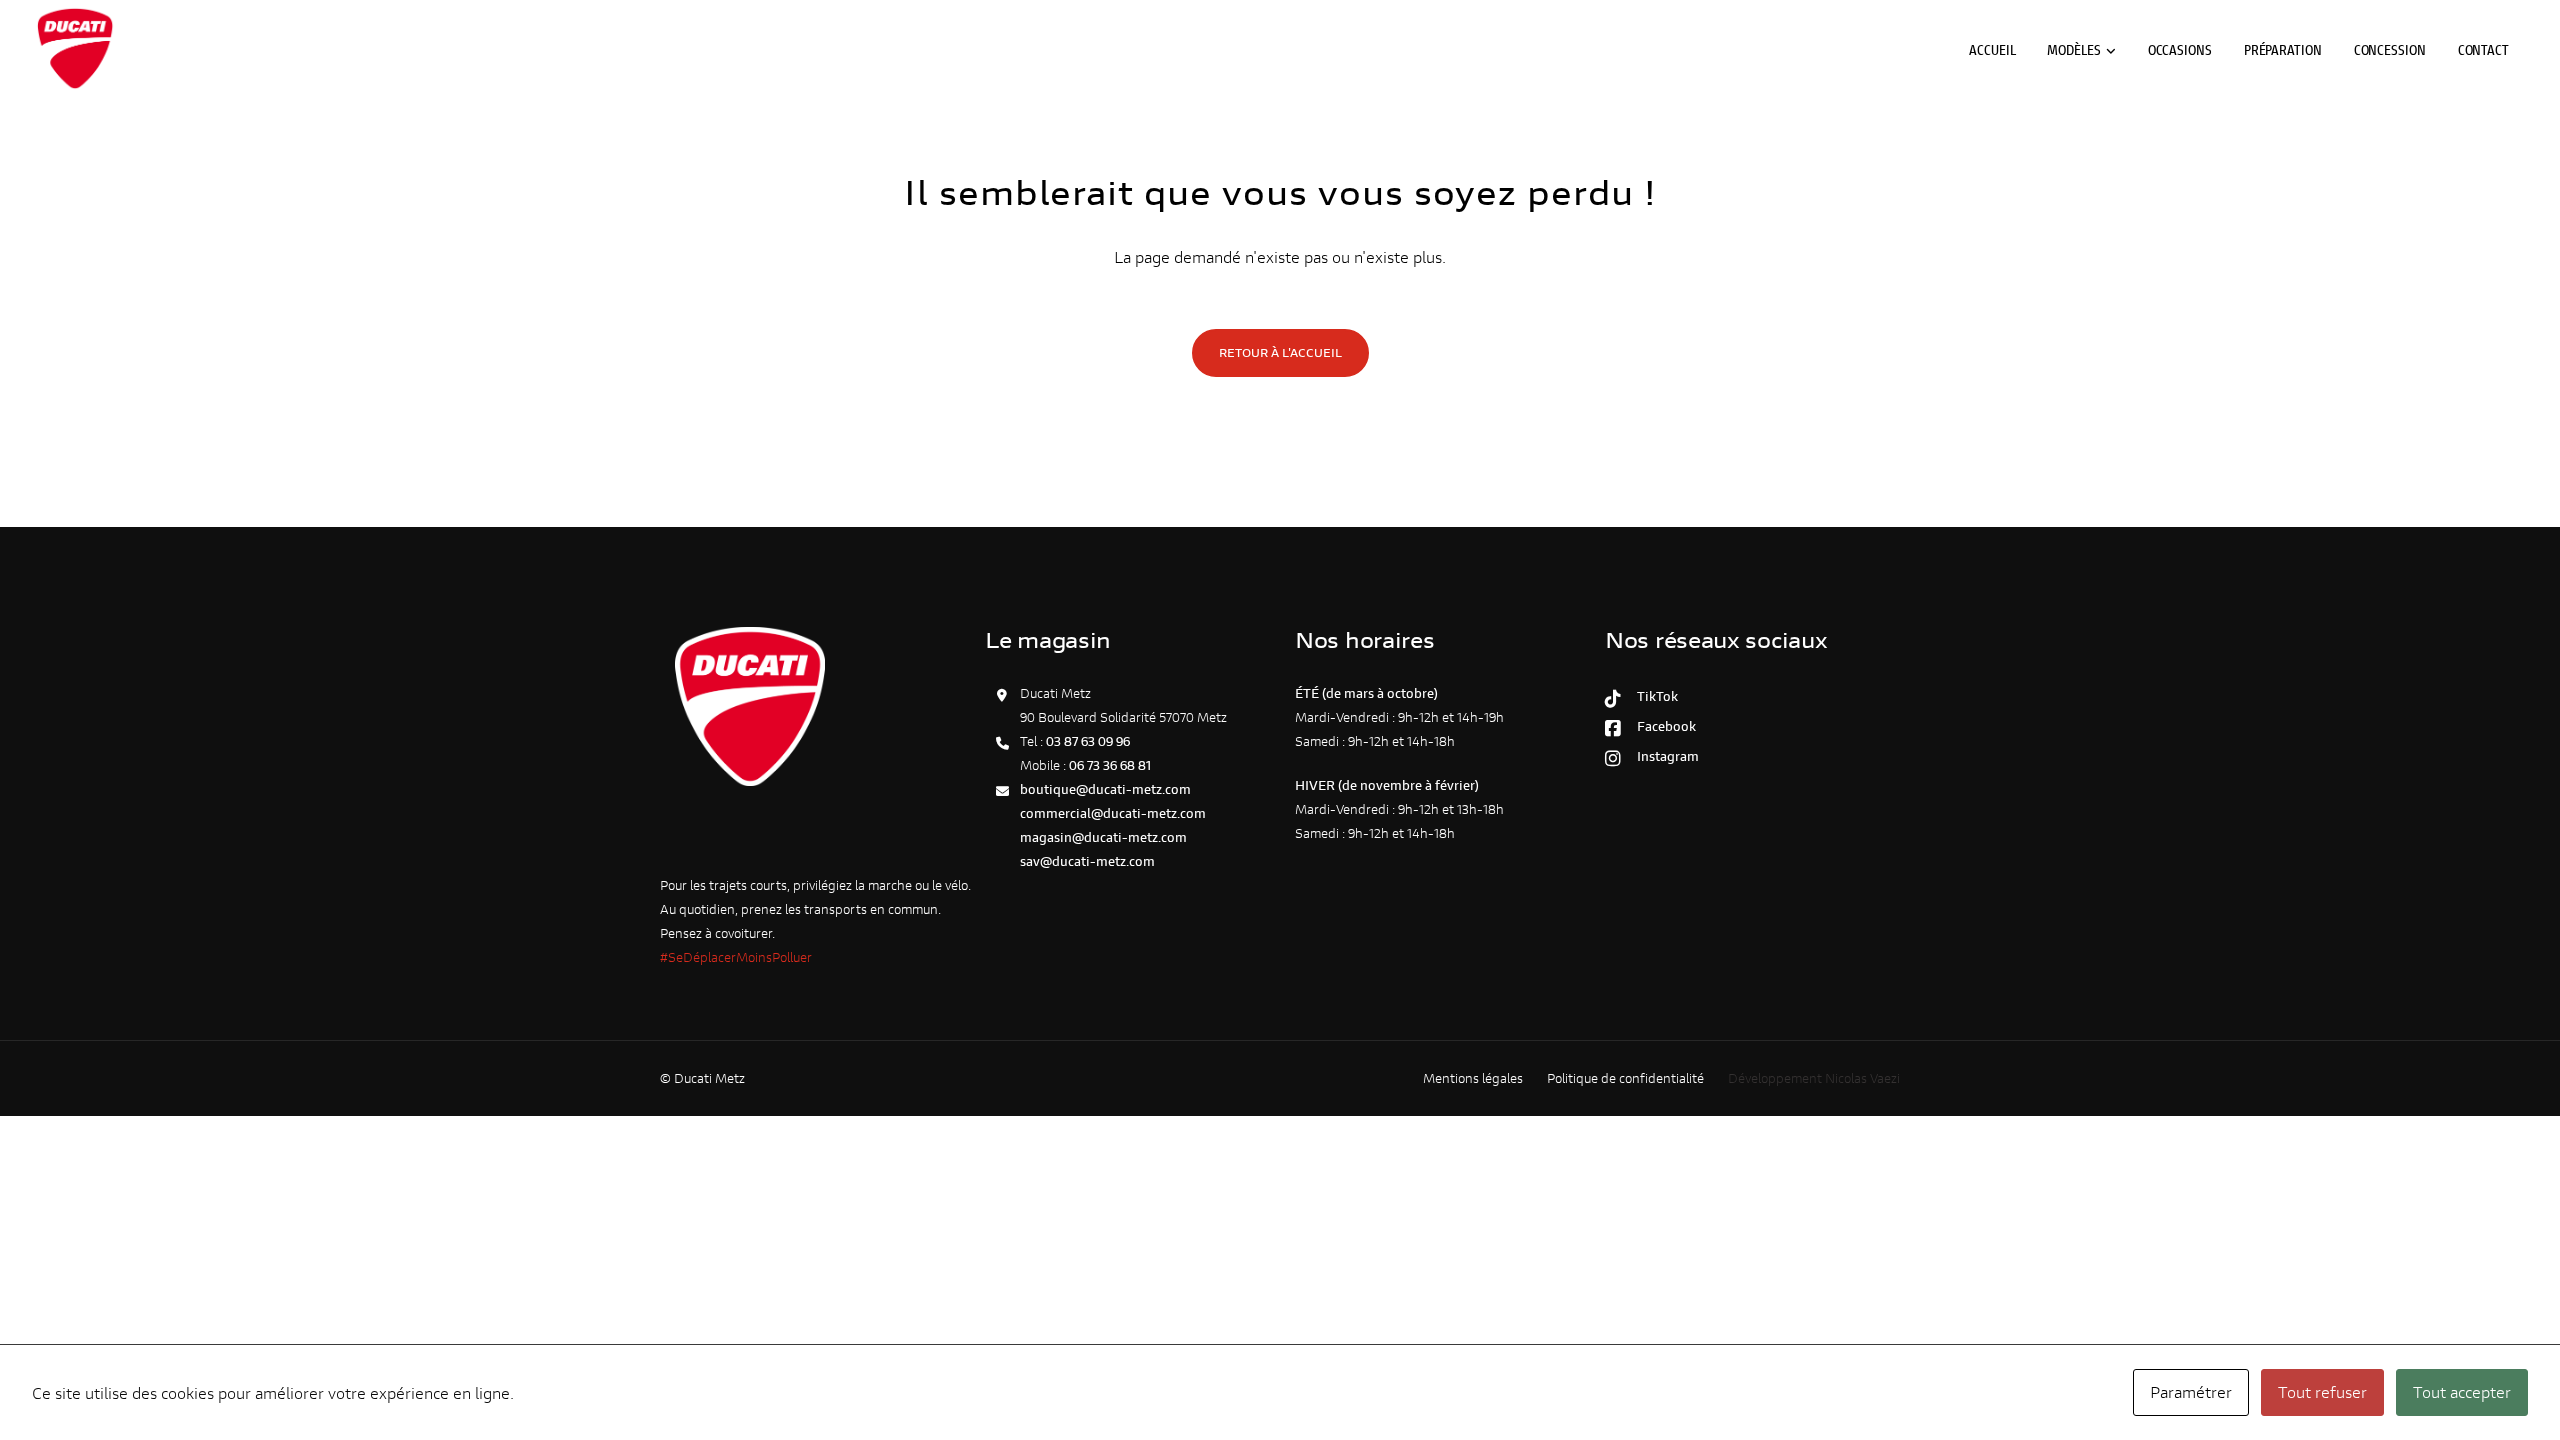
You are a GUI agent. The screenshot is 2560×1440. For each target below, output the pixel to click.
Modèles (2073, 49)
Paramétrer (2191, 1391)
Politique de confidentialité (1625, 1078)
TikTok (1654, 696)
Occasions (2180, 49)
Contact (2483, 49)
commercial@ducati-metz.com (1113, 813)
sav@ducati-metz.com (1087, 861)
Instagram (1665, 756)
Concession (2390, 49)
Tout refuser (2322, 1391)
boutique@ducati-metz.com (1105, 789)
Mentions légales (1473, 1078)
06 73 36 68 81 (1110, 765)
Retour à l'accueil (1280, 352)
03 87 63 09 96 (1088, 741)
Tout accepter (2462, 1391)
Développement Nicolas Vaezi (1814, 1078)
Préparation (2283, 49)
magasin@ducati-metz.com (1103, 837)
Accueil (1992, 49)
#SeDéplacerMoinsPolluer (736, 957)
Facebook (1663, 726)
